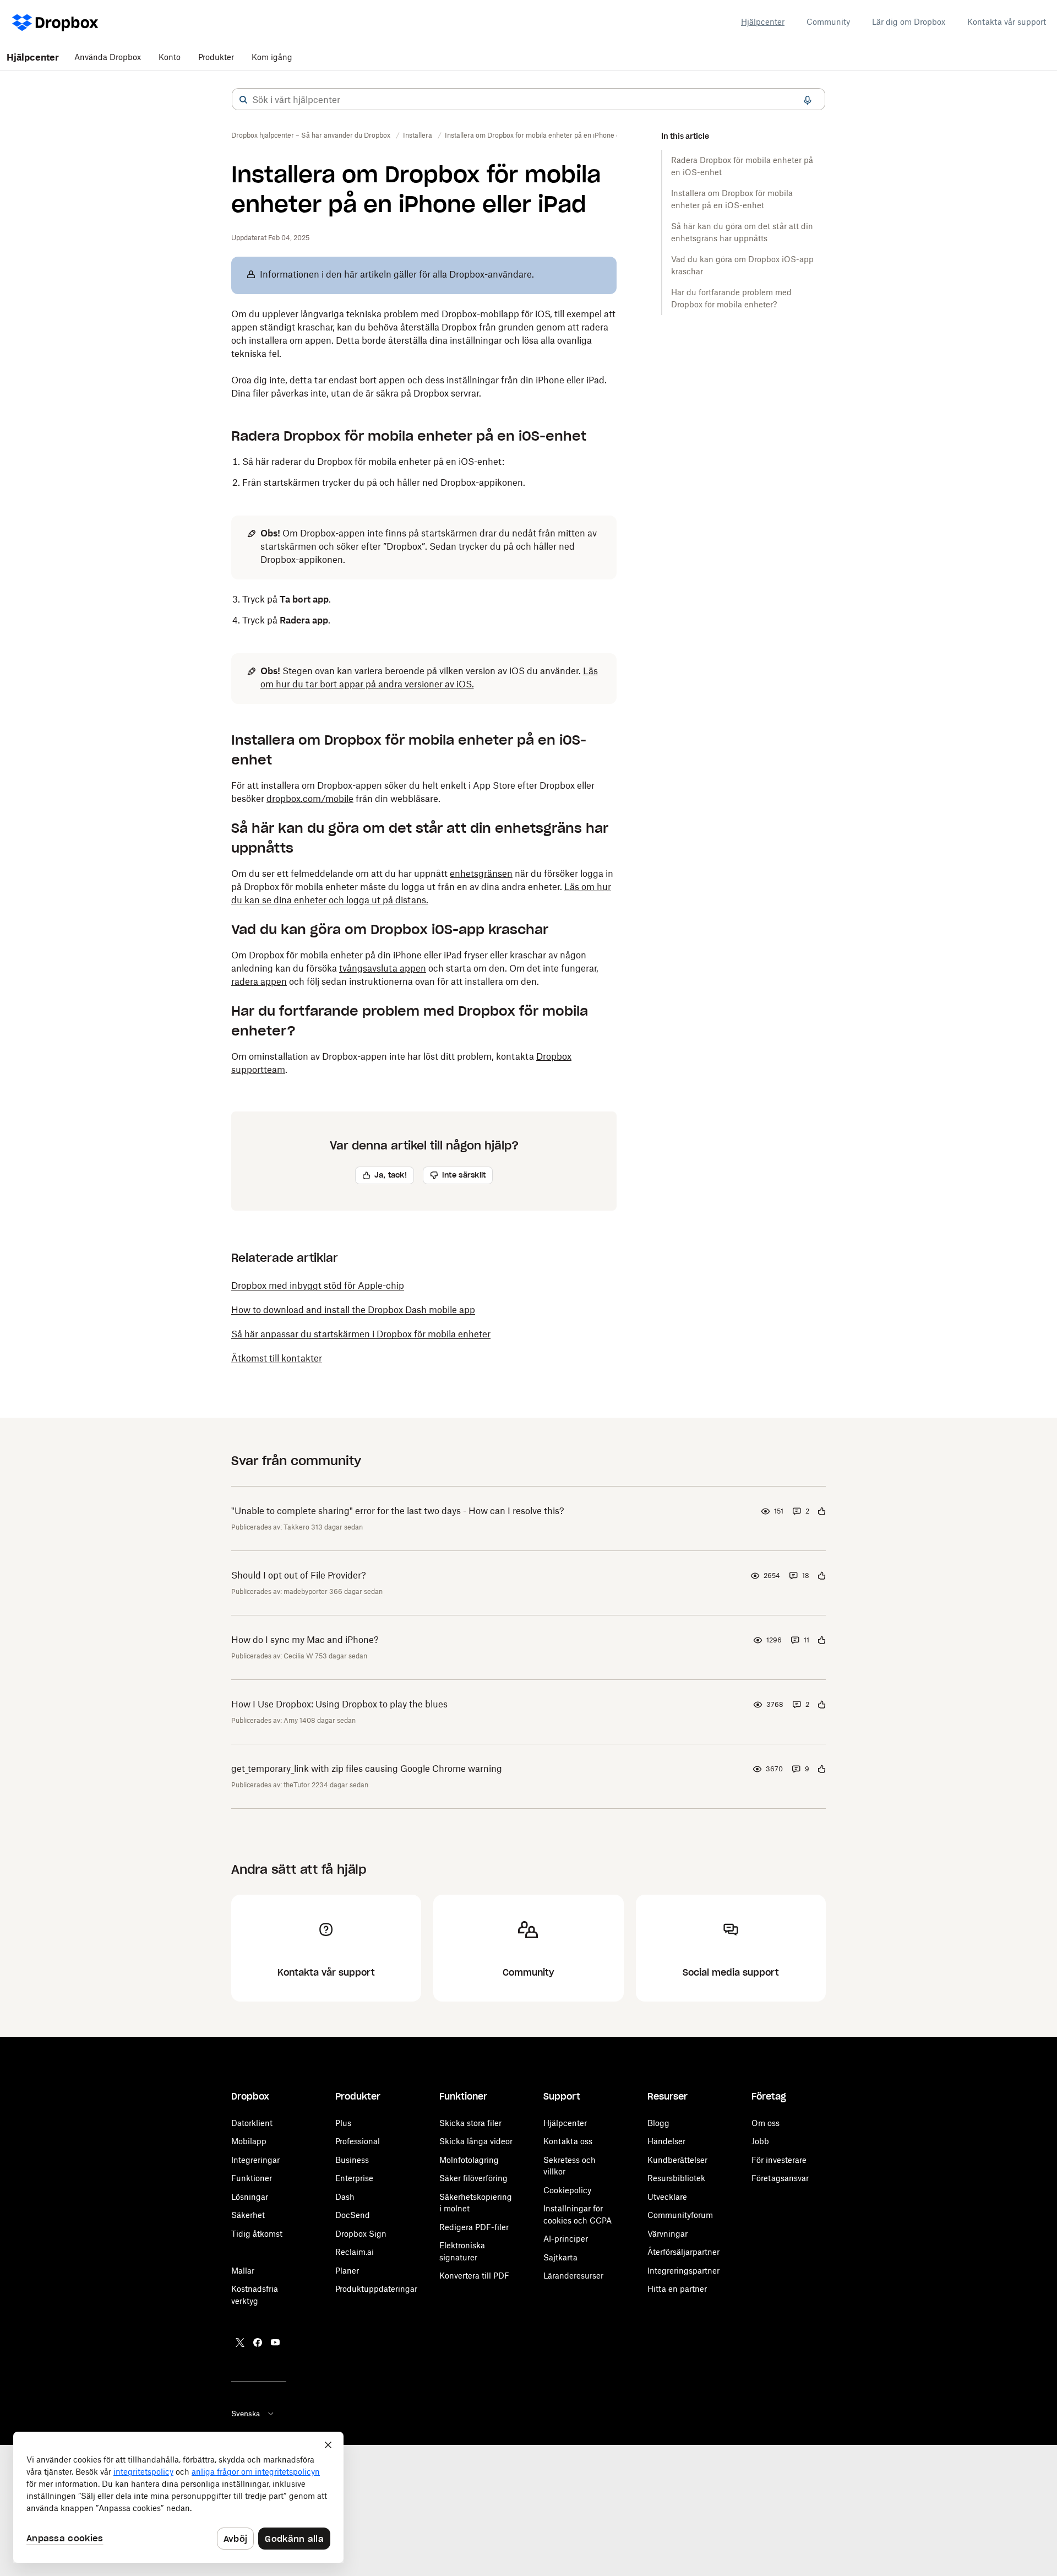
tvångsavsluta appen (383, 968)
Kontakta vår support (1007, 22)
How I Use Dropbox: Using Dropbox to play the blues (339, 1704)
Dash (345, 2197)
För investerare (779, 2160)
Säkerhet (248, 2215)
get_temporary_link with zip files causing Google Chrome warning (367, 1769)
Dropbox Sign (361, 2234)
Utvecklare (667, 2197)
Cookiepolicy (567, 2190)
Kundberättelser (677, 2160)
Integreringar (255, 2160)
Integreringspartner (683, 2271)
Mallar (243, 2271)
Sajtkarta (560, 2257)
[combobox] (528, 100)
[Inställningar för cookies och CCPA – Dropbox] (178, 2497)
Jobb (760, 2141)
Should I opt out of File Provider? (299, 1575)
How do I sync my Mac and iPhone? (305, 1640)
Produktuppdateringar (376, 2289)
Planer (347, 2271)
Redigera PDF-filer (474, 2227)
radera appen (259, 981)
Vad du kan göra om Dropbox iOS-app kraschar (742, 265)
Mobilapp (249, 2141)
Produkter (216, 57)
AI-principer (566, 2239)
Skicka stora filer (470, 2123)
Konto (170, 57)
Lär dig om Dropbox (909, 22)
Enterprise (354, 2178)
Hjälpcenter (763, 22)
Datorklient (252, 2123)
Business (352, 2160)
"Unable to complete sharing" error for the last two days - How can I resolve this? (398, 1511)
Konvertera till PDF (474, 2276)
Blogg (658, 2123)
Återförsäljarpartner (683, 2252)
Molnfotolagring (469, 2160)
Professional (358, 2141)
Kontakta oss (568, 2141)
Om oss (765, 2123)
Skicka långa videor (476, 2141)
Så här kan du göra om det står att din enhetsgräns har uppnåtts (742, 232)
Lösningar (250, 2197)
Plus (343, 2123)
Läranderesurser (573, 2276)
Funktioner (252, 2178)
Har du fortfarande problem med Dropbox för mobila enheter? (731, 298)
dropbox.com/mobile (310, 799)
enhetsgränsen (481, 874)
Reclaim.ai (355, 2252)
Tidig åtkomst (257, 2234)
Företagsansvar (780, 2178)
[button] (243, 100)
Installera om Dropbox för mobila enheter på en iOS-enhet (732, 199)
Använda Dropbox (108, 57)
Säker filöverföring (473, 2178)
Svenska (246, 2414)
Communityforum (680, 2215)
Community (828, 22)
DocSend (353, 2215)
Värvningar (668, 2234)
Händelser (666, 2141)
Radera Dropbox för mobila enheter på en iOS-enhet (742, 166)
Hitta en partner (677, 2289)
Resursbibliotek (676, 2178)
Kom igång (272, 57)
